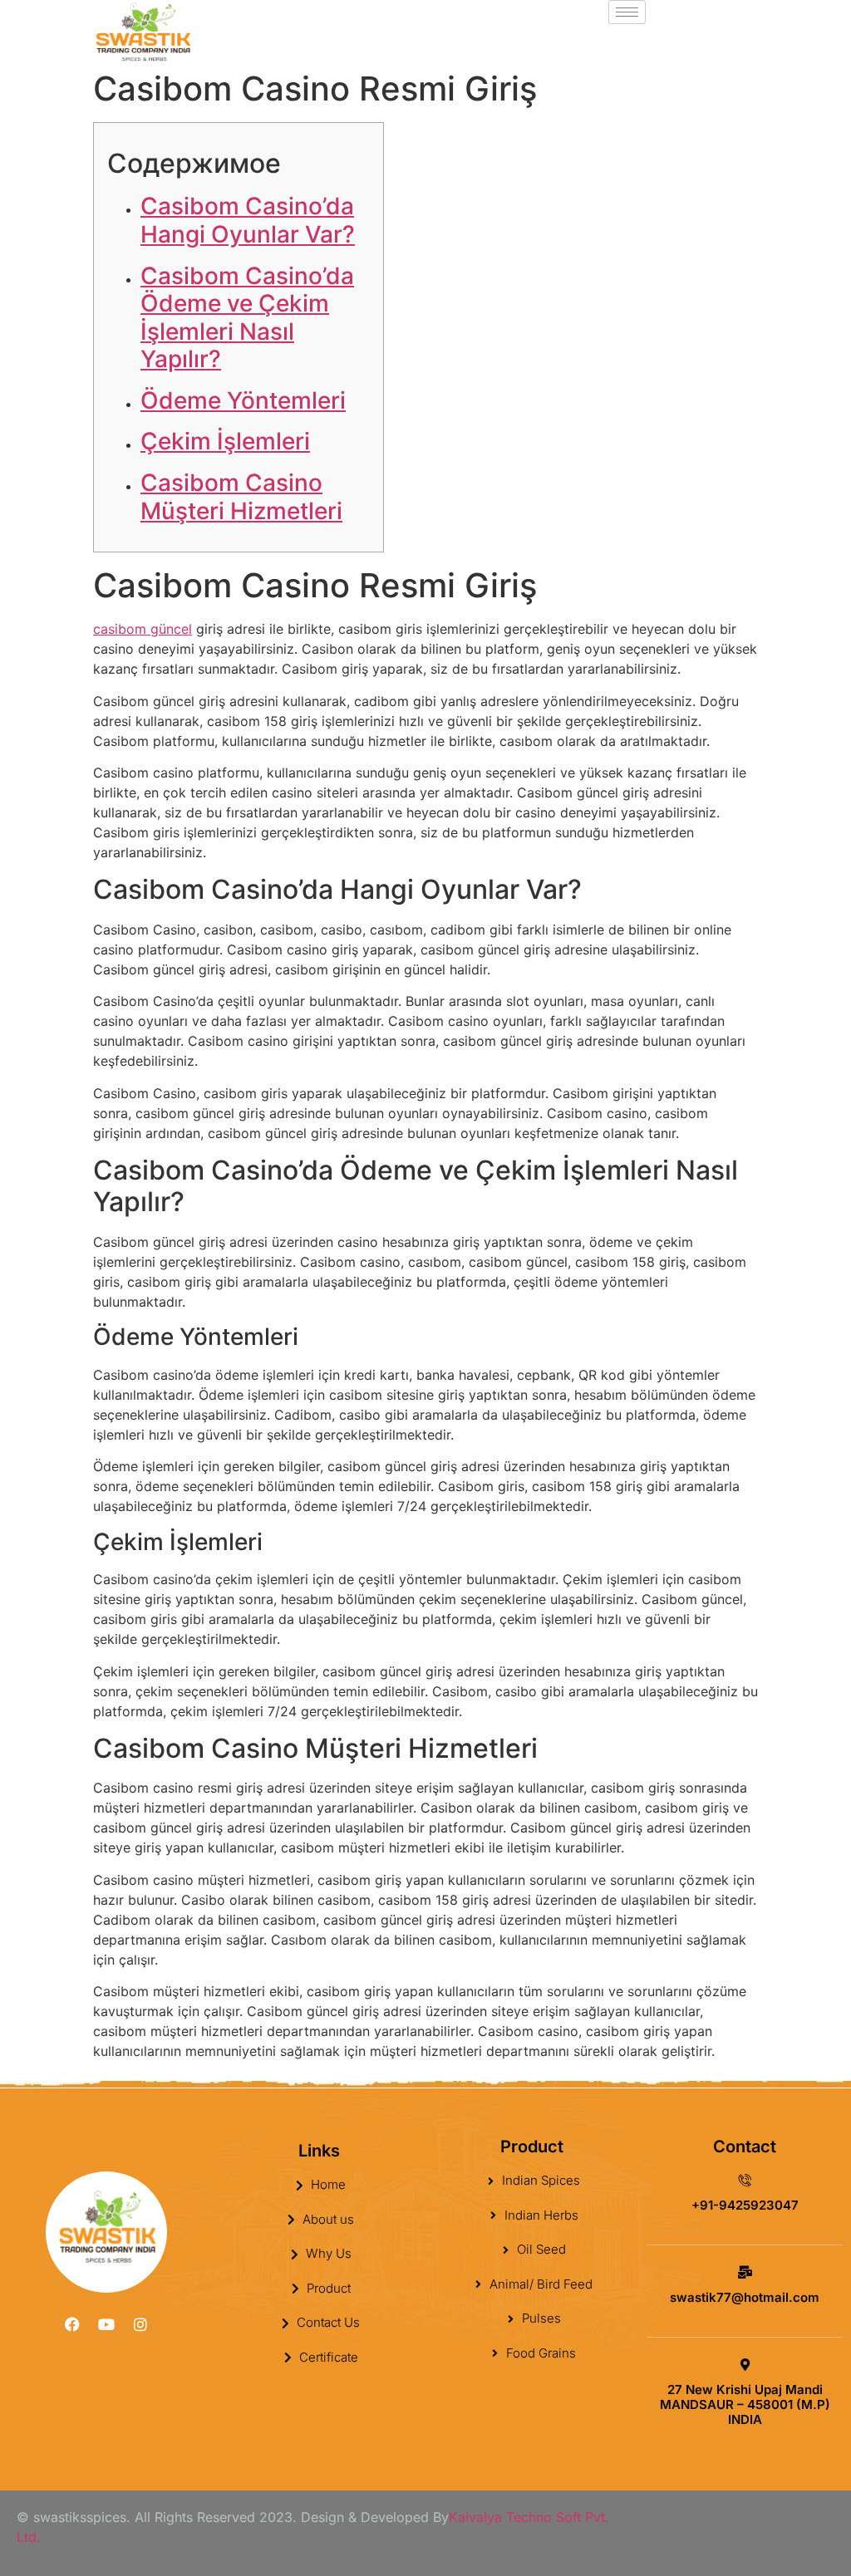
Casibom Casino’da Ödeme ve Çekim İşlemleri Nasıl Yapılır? (247, 318)
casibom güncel (143, 629)
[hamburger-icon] (627, 12)
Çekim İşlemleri (225, 441)
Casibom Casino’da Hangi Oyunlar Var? (248, 220)
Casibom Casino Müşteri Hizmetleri (241, 497)
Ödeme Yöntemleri (243, 400)
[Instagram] (140, 2324)
